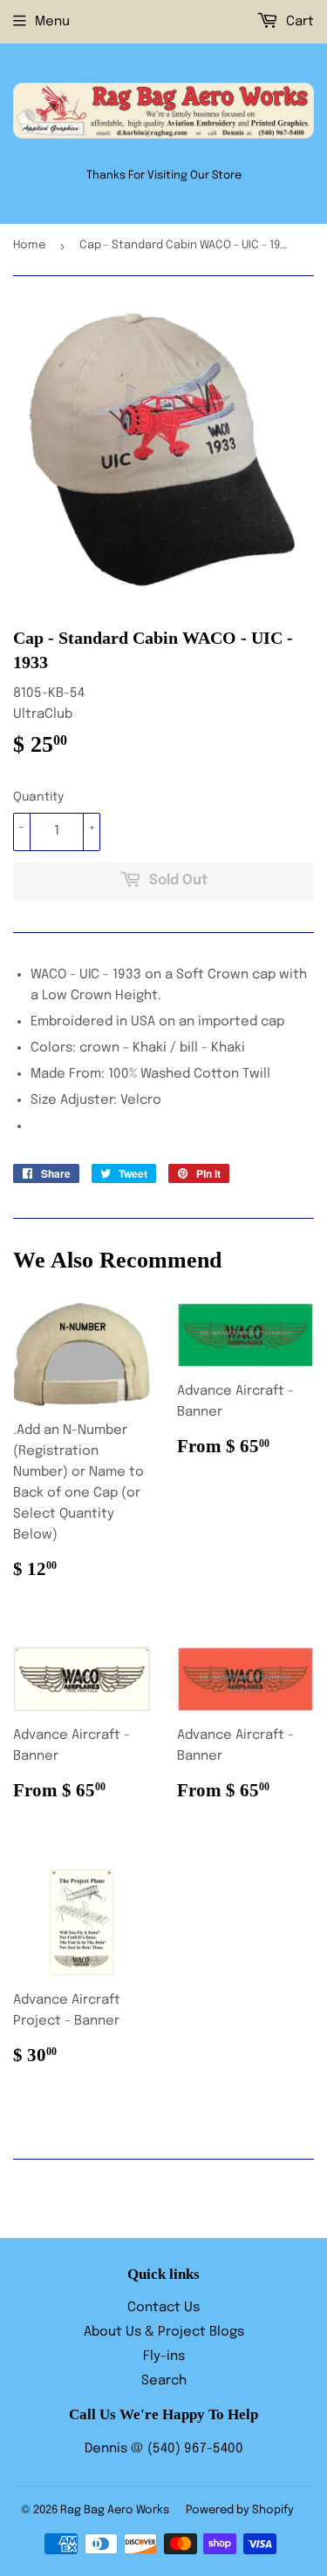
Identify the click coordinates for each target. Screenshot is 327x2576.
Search (164, 2381)
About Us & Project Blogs (164, 2332)
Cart (298, 22)
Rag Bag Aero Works (115, 2510)
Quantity (38, 797)
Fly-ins (164, 2356)
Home (29, 245)
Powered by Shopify (240, 2510)
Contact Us (163, 2308)
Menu (52, 22)
